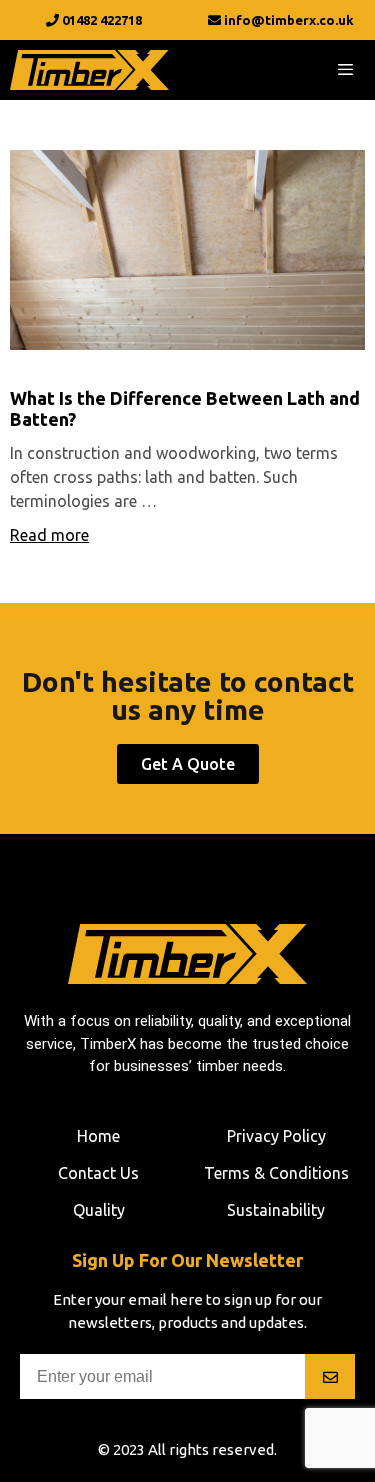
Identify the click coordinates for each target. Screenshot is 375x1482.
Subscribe (330, 1376)
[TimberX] (89, 70)
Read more (49, 535)
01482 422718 (100, 20)
